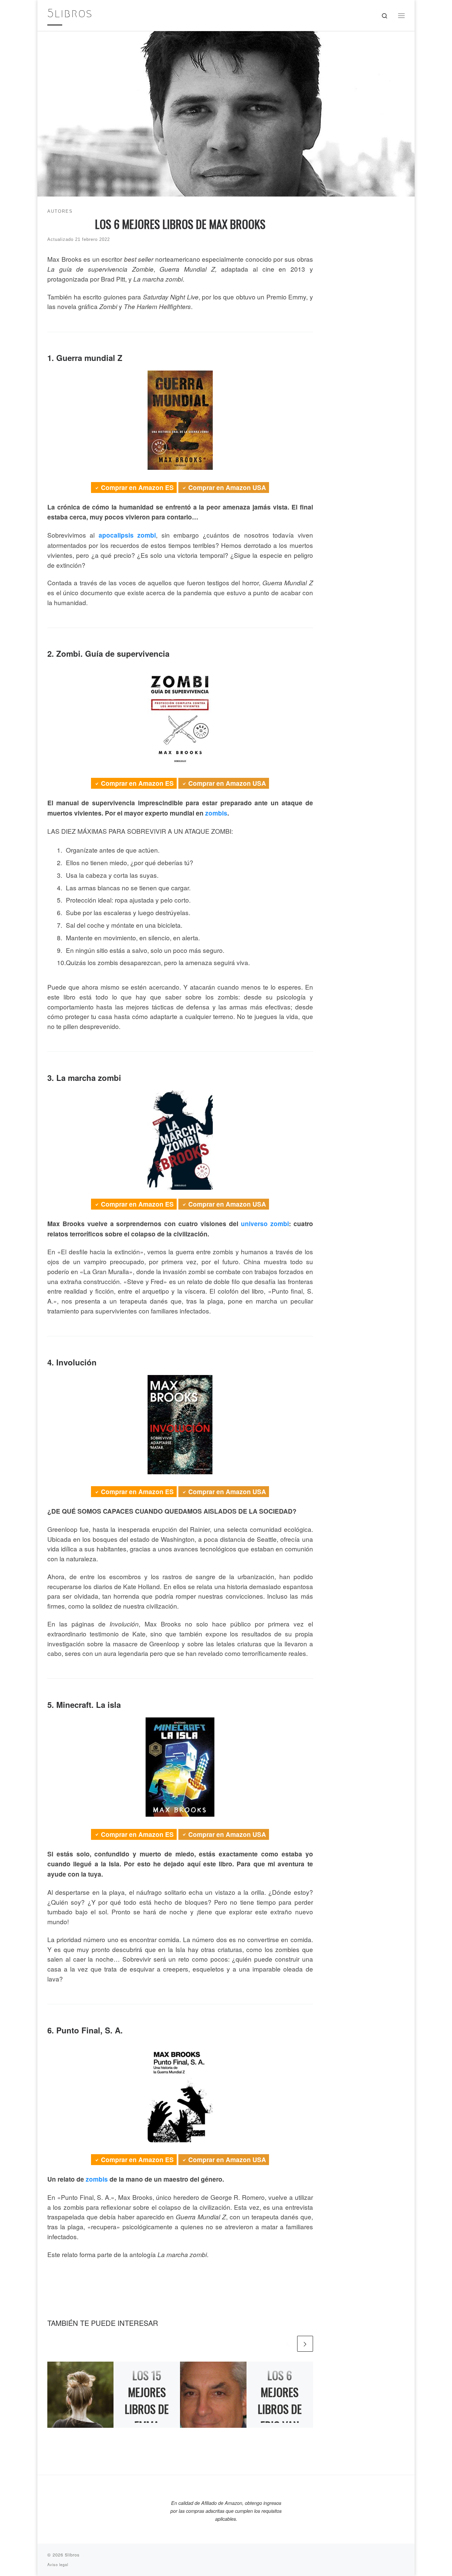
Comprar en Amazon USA (227, 488)
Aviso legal (58, 2564)
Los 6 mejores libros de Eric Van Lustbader (280, 2409)
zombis (216, 813)
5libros (72, 2555)
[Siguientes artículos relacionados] (305, 2344)
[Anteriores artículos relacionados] (288, 2344)
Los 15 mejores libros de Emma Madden (147, 2409)
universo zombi (265, 1224)
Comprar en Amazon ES (137, 488)
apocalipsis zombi (127, 535)
